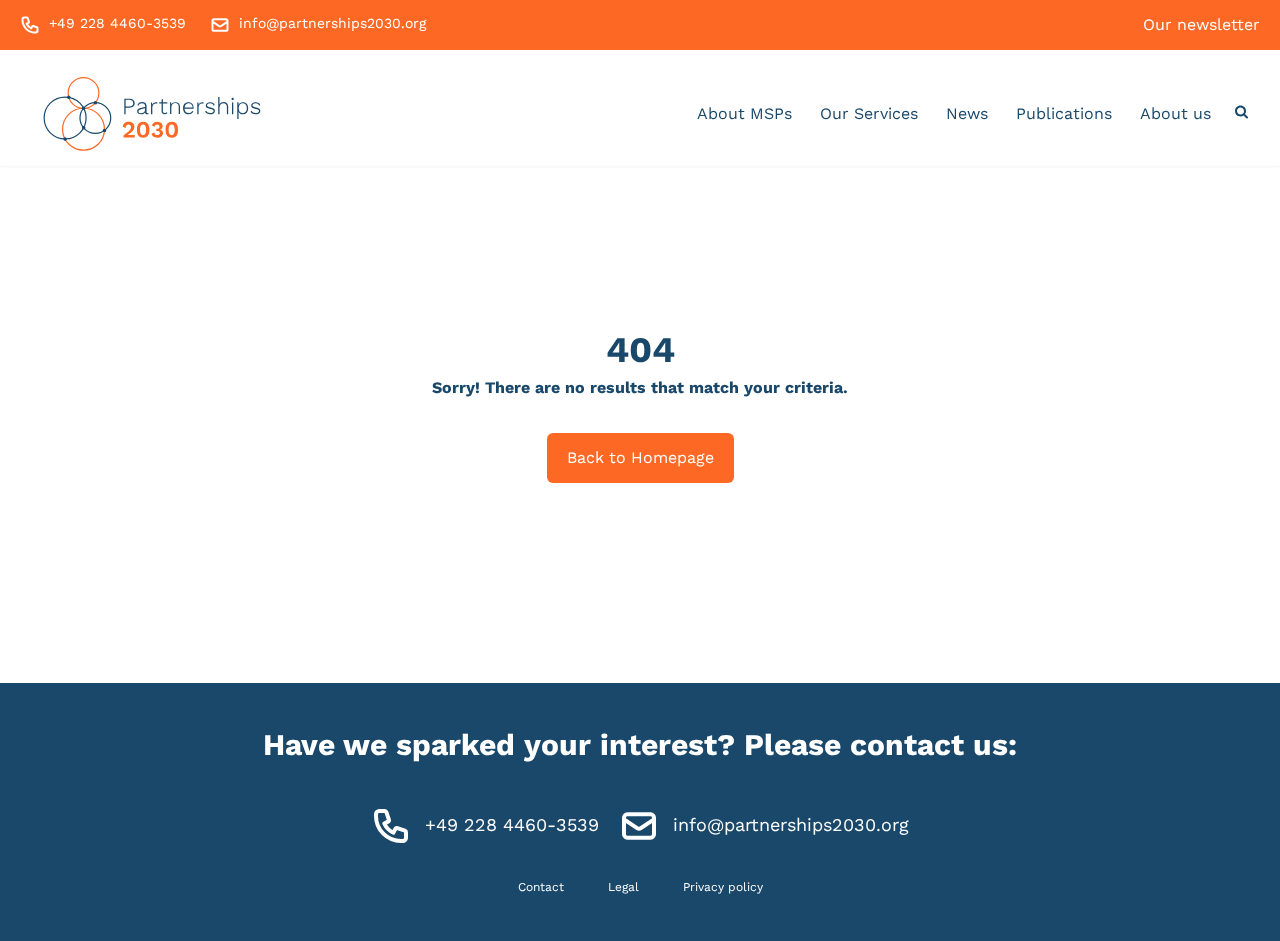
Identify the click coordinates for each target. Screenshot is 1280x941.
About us (1175, 113)
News (967, 113)
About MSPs (744, 113)
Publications (1064, 113)
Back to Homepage (640, 457)
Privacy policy (723, 887)
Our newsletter (1201, 24)
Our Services (869, 113)
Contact (541, 887)
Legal (623, 887)
